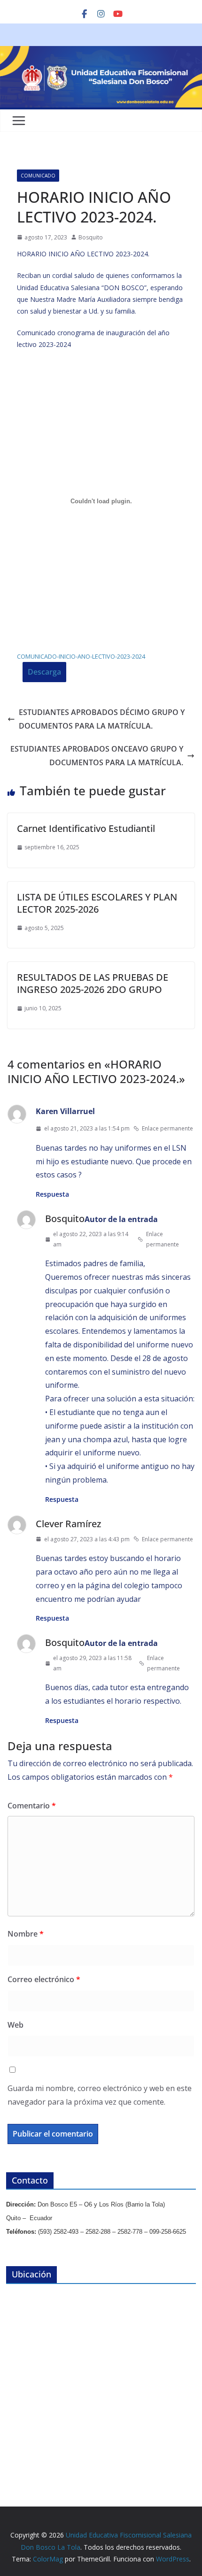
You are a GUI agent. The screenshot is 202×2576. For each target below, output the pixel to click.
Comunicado (38, 176)
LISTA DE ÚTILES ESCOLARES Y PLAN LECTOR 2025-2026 (97, 903)
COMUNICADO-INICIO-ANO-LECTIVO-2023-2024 (81, 656)
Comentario (32, 1806)
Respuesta (52, 1194)
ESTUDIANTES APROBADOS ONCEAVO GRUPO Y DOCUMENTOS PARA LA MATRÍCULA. (97, 756)
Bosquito (91, 237)
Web (16, 2025)
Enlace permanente (167, 1128)
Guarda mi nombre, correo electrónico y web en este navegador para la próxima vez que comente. (100, 2095)
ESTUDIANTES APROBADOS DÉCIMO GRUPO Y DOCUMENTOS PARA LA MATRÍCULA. (102, 719)
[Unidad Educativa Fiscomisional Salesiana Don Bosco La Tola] (101, 53)
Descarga (44, 672)
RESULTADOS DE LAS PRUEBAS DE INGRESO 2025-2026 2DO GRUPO (93, 983)
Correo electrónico (44, 1979)
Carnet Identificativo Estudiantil (86, 828)
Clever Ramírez (68, 1524)
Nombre (26, 1934)
